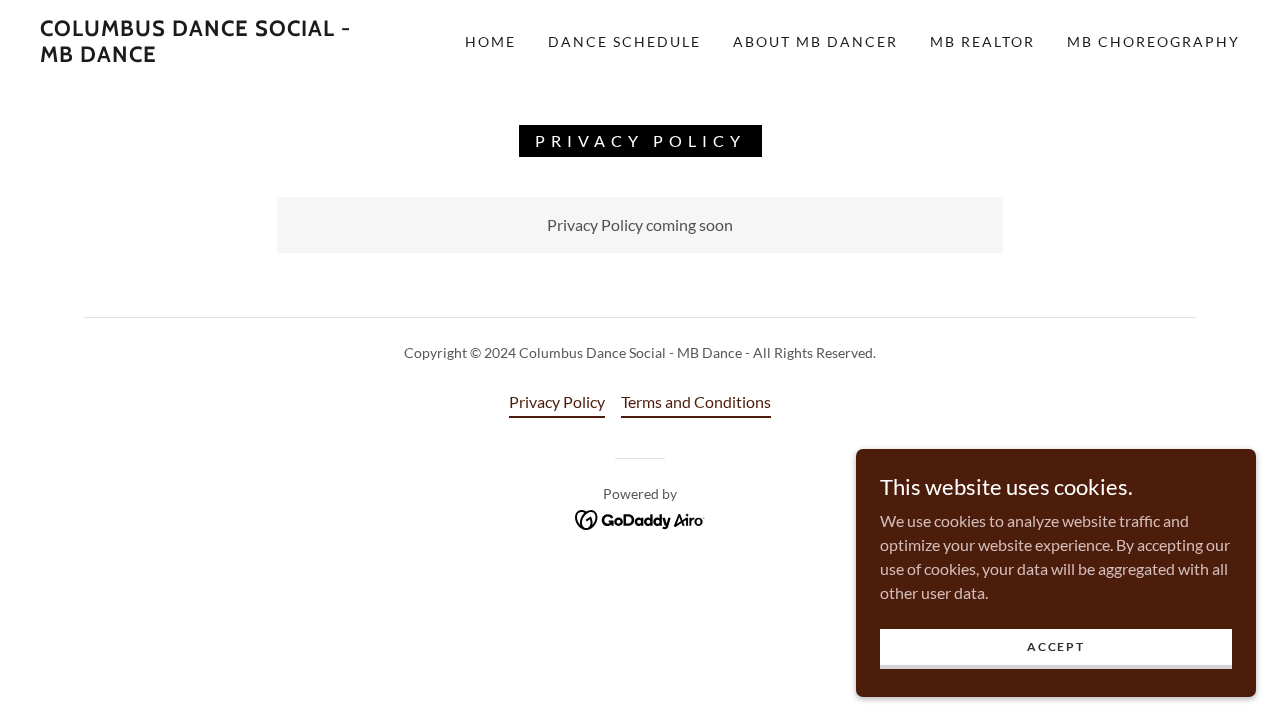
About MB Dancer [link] (815, 41)
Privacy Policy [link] (557, 401)
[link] (204, 55)
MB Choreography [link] (1153, 41)
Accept (1055, 646)
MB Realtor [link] (982, 41)
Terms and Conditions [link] (696, 401)
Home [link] (490, 41)
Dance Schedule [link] (624, 41)
